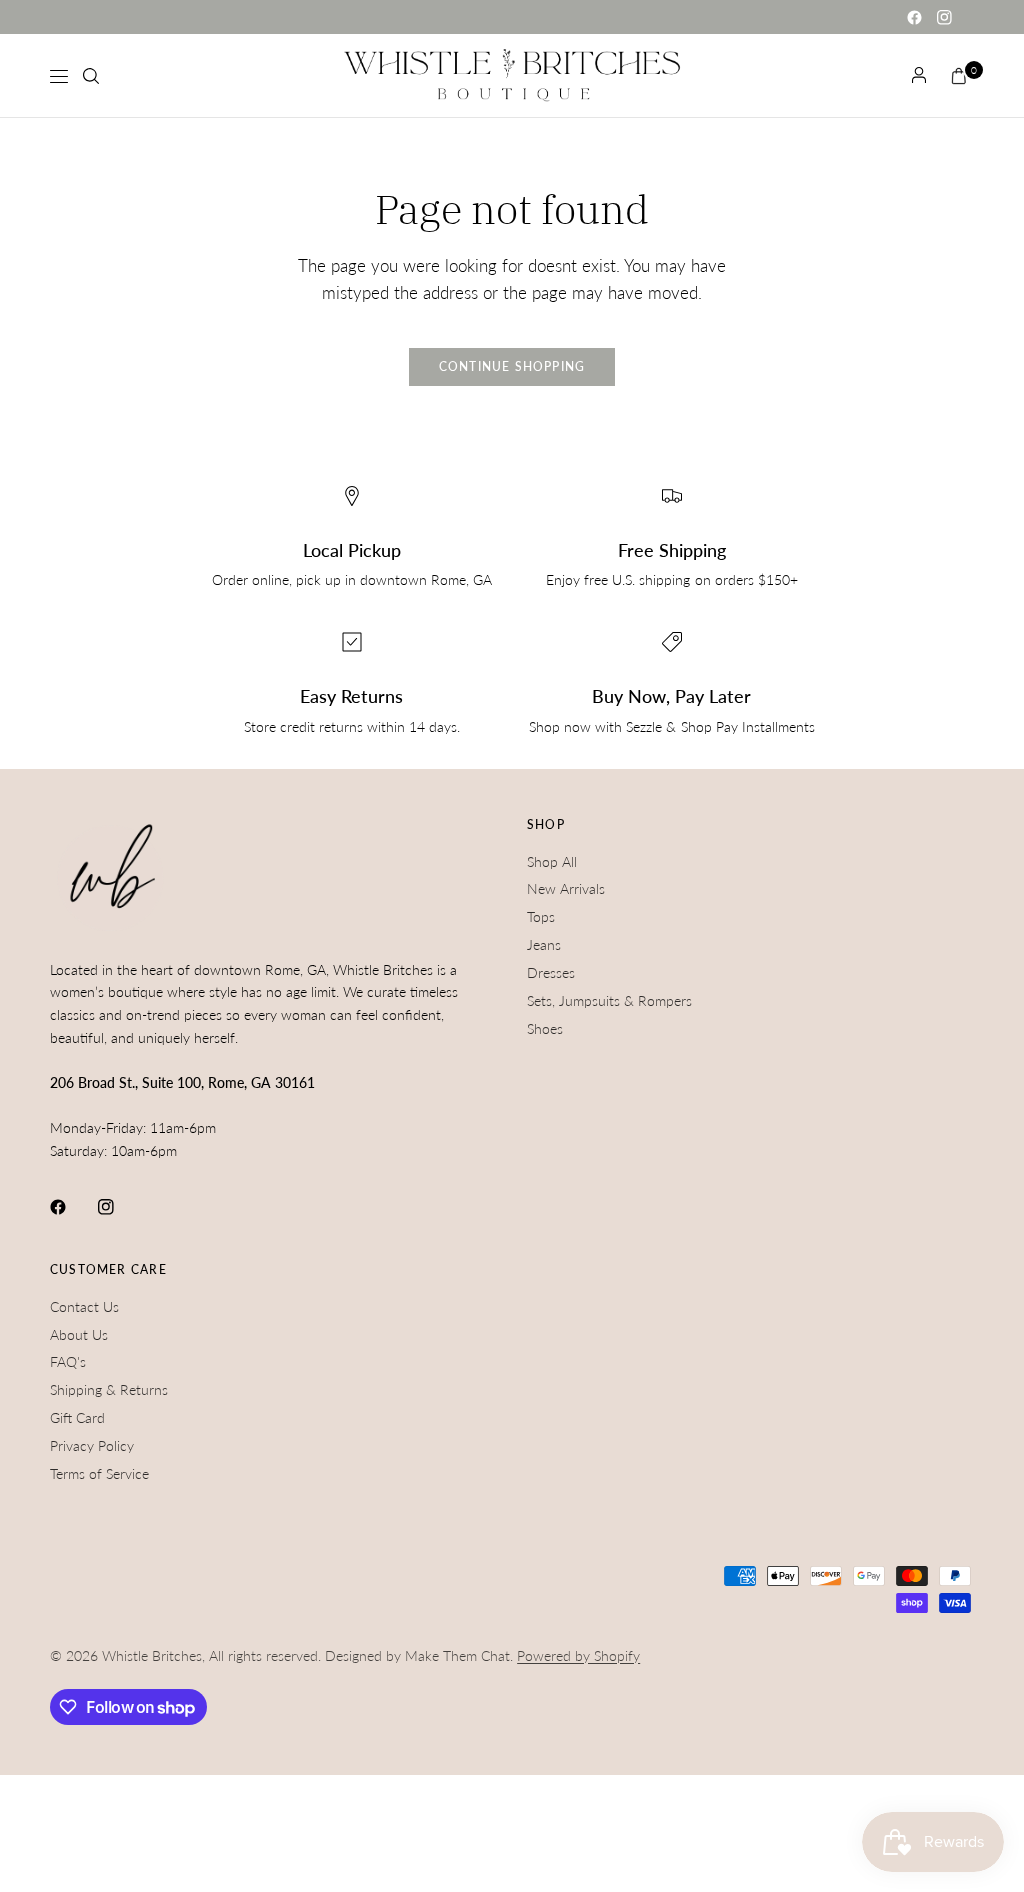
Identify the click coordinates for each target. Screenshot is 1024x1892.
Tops (541, 916)
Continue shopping (512, 366)
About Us (79, 1334)
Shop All (552, 861)
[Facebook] (914, 17)
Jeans (544, 944)
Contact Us (84, 1306)
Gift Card (77, 1417)
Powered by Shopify (578, 1655)
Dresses (551, 972)
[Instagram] (944, 17)
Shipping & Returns (109, 1389)
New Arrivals (566, 888)
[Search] (91, 76)
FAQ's (68, 1361)
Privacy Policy (92, 1445)
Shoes (545, 1028)
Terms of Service (99, 1473)
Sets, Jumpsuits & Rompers (609, 1000)
